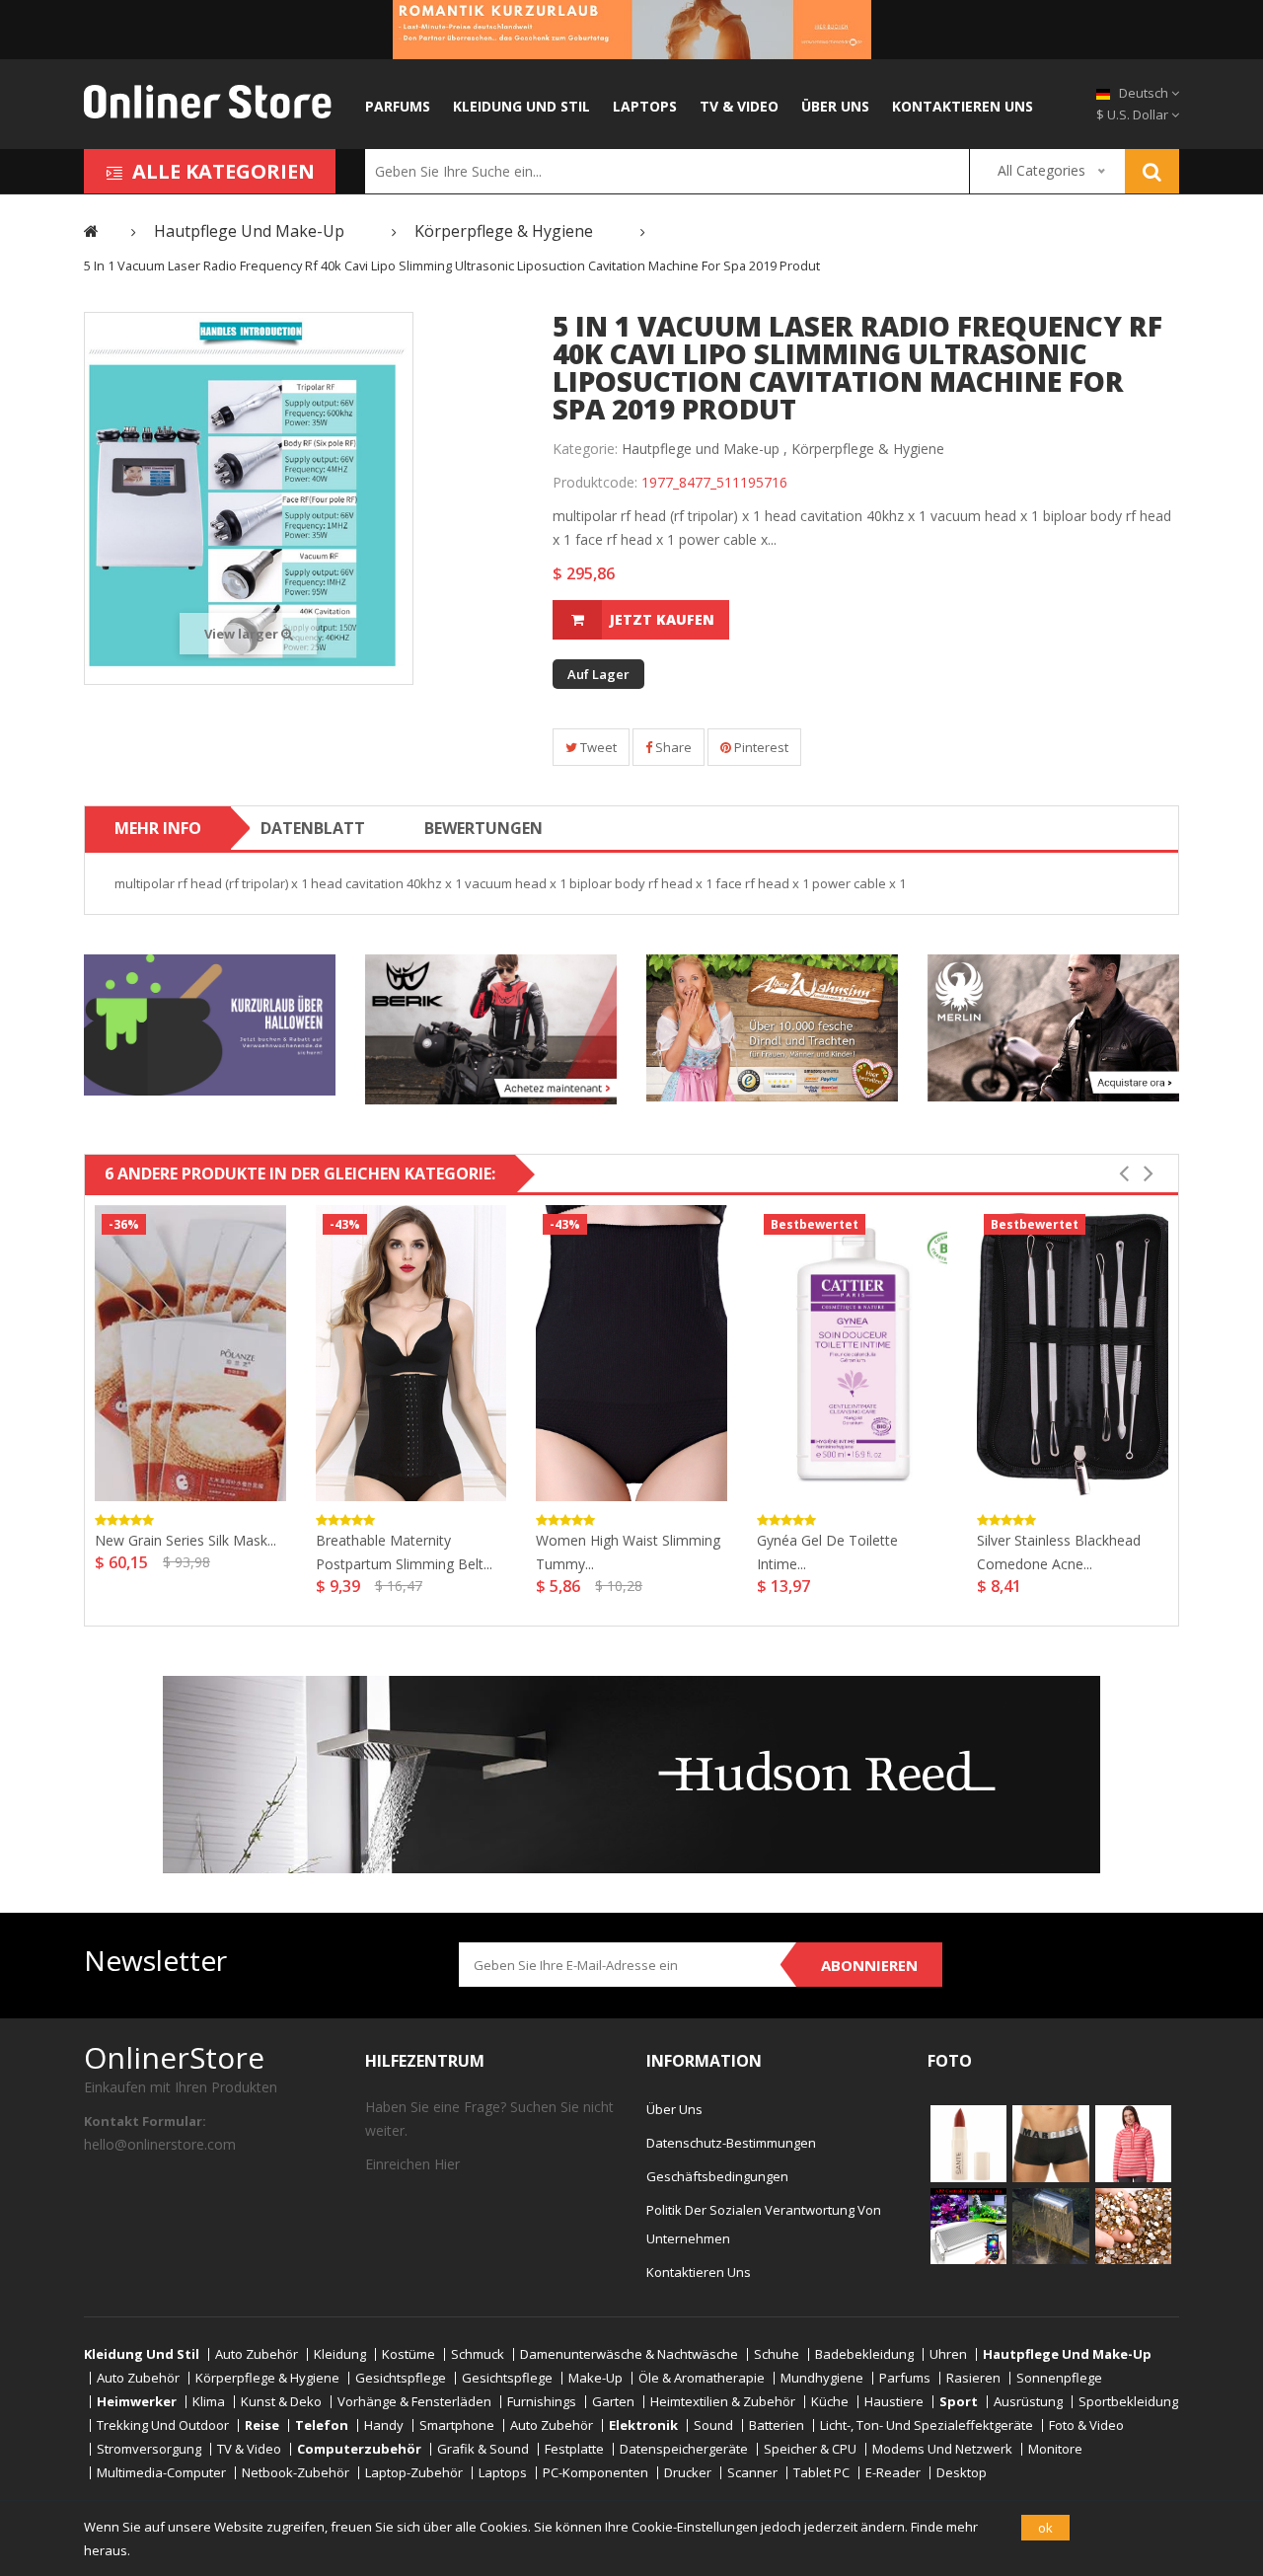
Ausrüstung (1028, 2402)
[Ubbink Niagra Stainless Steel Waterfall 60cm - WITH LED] (1050, 2225)
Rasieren (973, 2378)
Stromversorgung (149, 2449)
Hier (447, 2164)
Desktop (962, 2473)
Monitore (1055, 2449)
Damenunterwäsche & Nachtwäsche (629, 2354)
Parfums (398, 106)
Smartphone (457, 2425)
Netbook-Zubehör (296, 2473)
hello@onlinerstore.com (160, 2144)
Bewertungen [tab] (483, 828)
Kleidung (340, 2354)
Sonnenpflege (1059, 2378)
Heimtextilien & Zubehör (723, 2402)
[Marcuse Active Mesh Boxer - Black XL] (1050, 2143)
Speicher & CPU (810, 2449)
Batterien (777, 2425)
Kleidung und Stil (521, 106)
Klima (209, 2402)
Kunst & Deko (281, 2402)
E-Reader (893, 2473)
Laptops (645, 106)
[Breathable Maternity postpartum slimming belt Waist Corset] (411, 1353)
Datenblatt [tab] (313, 828)
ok (1045, 2528)
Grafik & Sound (483, 2449)
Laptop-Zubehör (414, 2473)
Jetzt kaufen (662, 619)
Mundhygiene (822, 2378)
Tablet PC (821, 2473)
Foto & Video (1086, 2425)
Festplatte (574, 2449)
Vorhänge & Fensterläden (414, 2402)
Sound (713, 2425)
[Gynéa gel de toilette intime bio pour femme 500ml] (853, 1353)
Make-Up (595, 2378)
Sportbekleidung (1128, 2402)
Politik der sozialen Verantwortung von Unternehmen (764, 2224)
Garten (613, 2402)
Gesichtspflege (401, 2378)
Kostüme (409, 2354)
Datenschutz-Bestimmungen (731, 2143)
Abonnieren (869, 1965)
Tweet (597, 747)
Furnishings (542, 2402)
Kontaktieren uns (963, 106)
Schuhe (777, 2354)
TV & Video (739, 106)
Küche (830, 2402)
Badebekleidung (864, 2354)
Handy (384, 2425)
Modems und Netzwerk (942, 2449)
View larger (243, 634)
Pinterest (760, 747)
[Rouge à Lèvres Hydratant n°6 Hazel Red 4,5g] (968, 2143)
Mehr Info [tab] (158, 828)
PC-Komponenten (595, 2473)
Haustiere (894, 2402)
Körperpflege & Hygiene (868, 449)
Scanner (752, 2473)
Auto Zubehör (257, 2354)
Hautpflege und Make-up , (705, 449)
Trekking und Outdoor (163, 2425)
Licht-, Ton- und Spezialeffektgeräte (927, 2425)
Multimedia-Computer (161, 2473)
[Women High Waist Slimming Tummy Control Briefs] (631, 1353)
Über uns (835, 106)
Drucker (688, 2473)
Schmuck (478, 2354)
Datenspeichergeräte (684, 2449)
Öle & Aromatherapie (702, 2378)
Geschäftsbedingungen (717, 2176)
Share (672, 747)
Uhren (948, 2354)
